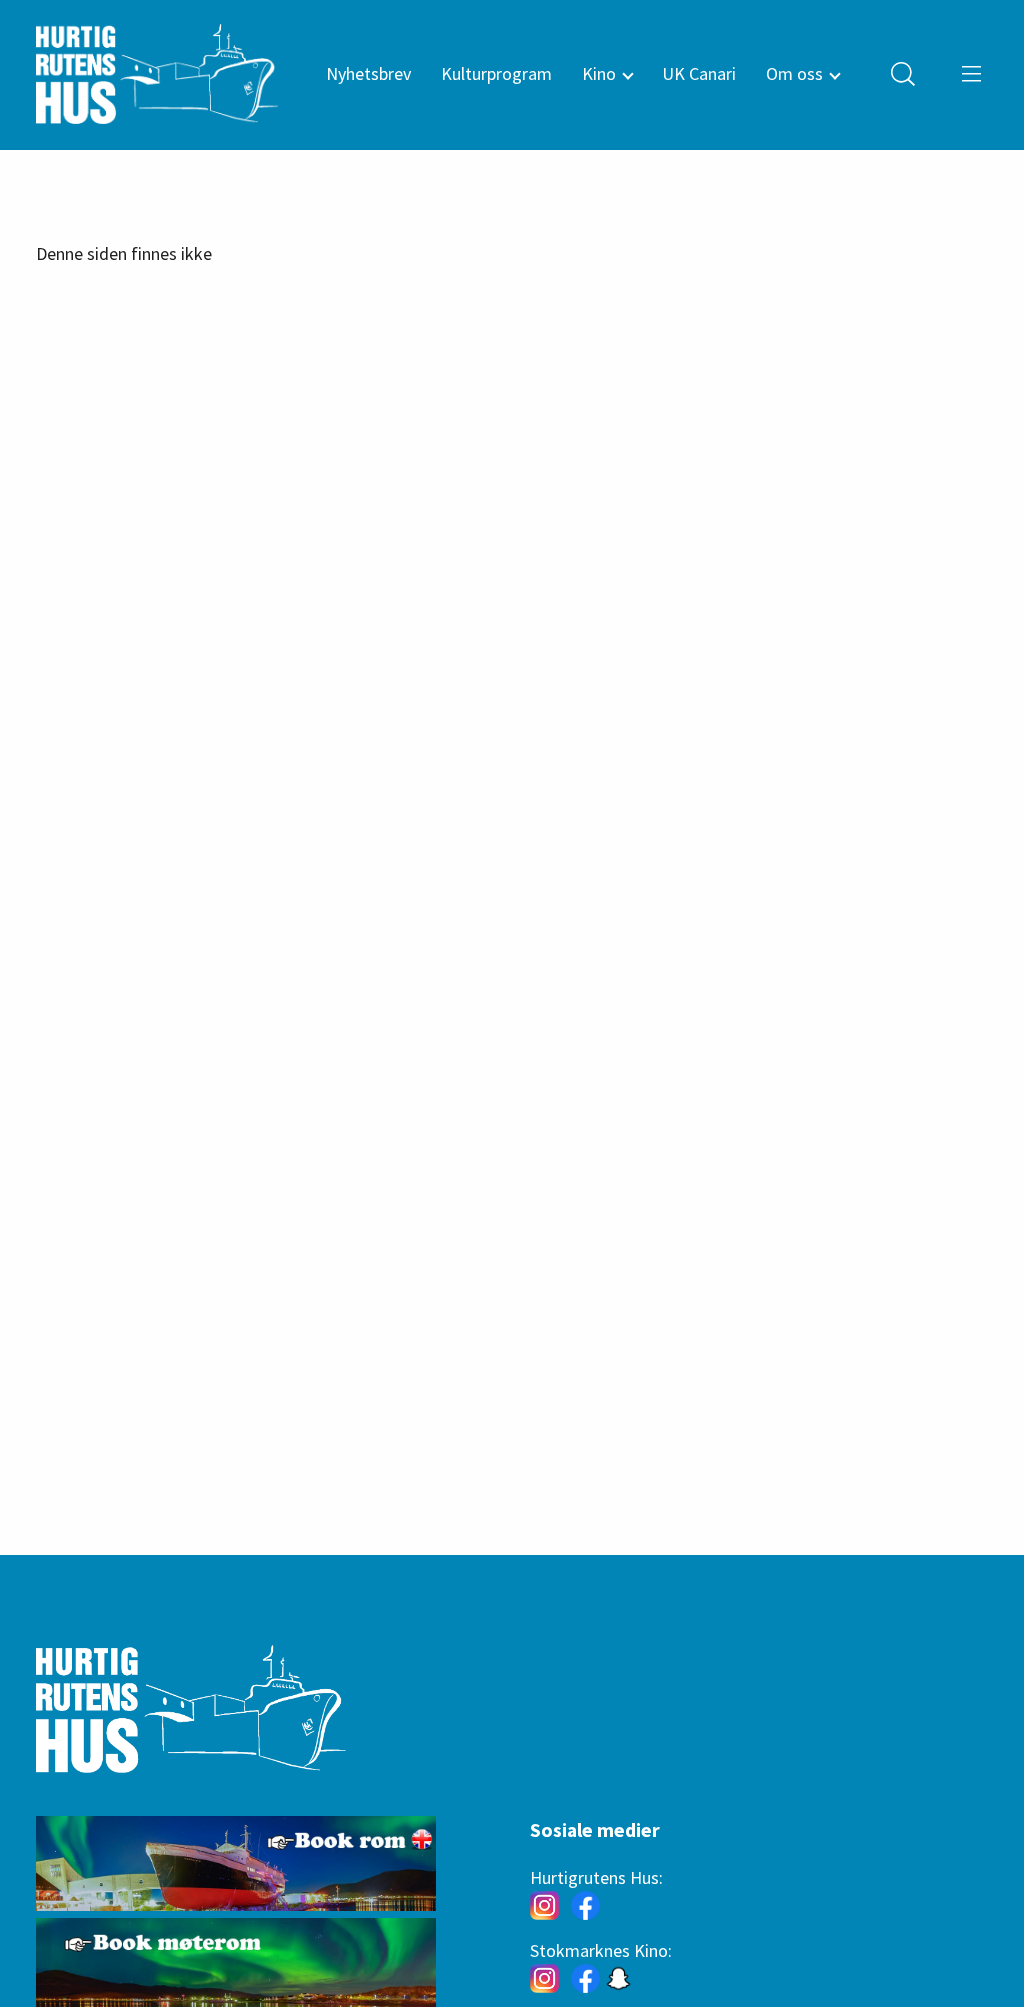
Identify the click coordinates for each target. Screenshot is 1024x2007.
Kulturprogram (496, 73)
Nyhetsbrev (368, 73)
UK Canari (699, 73)
